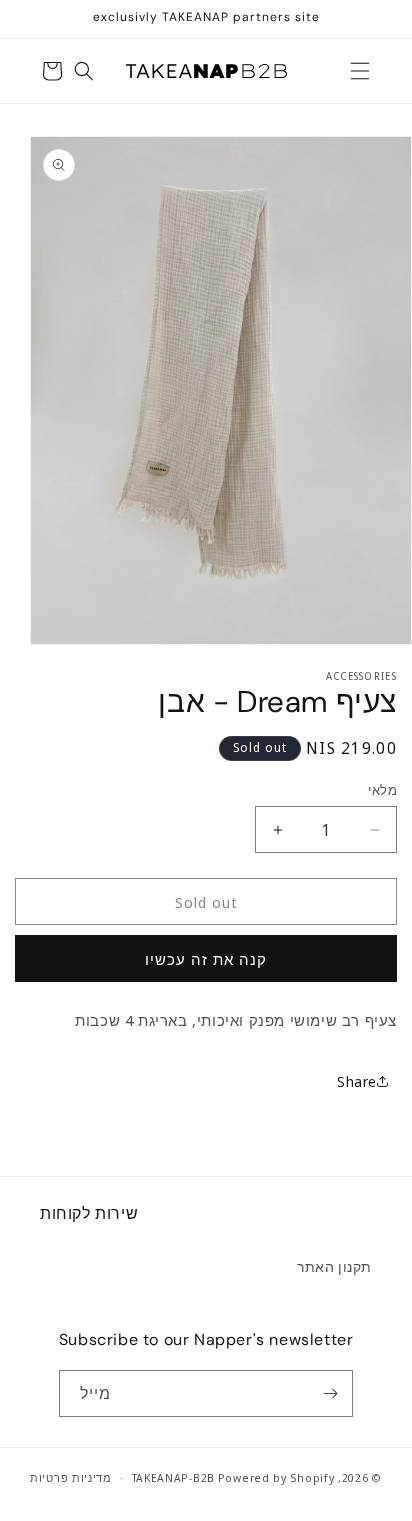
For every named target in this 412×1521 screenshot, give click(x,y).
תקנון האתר (334, 1266)
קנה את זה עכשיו (206, 959)
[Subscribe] (330, 1393)
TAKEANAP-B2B (173, 1477)
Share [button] (357, 1081)
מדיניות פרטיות (71, 1477)
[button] (360, 71)
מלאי (382, 790)
